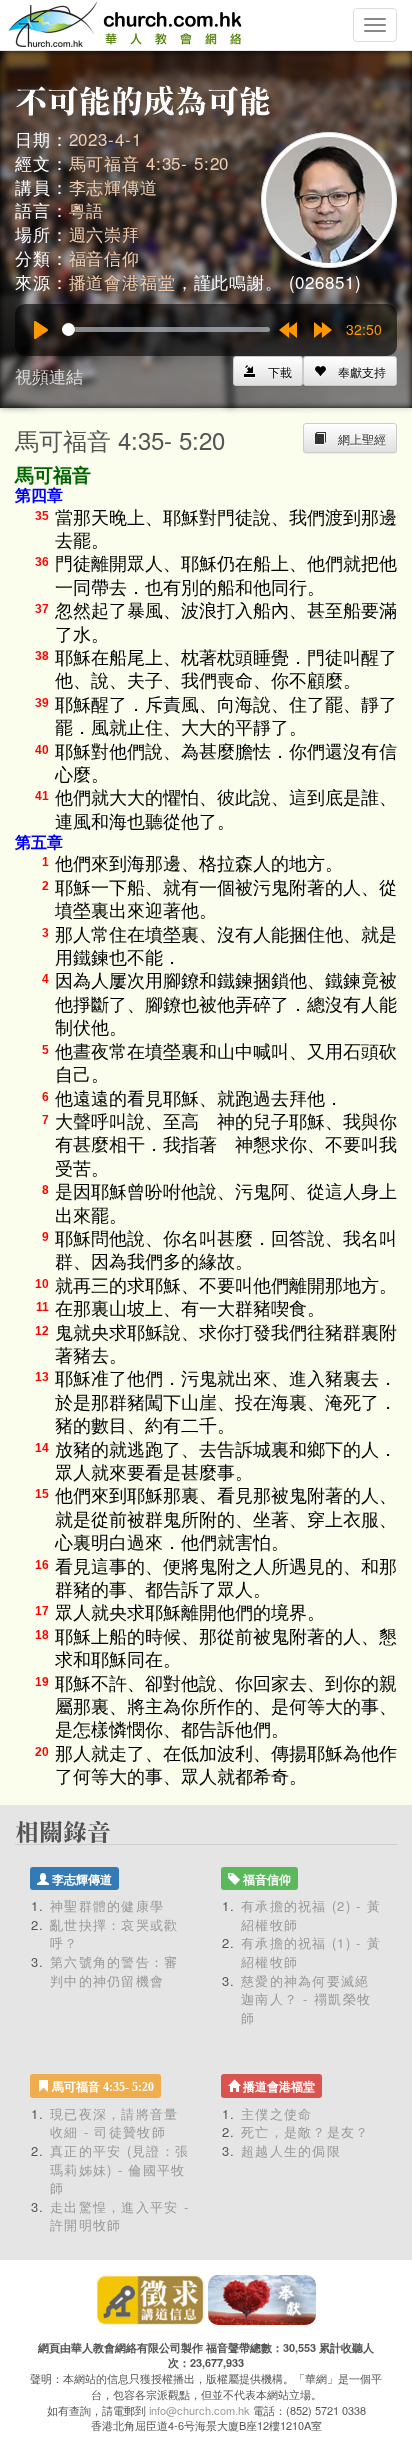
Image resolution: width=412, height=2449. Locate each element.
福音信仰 (104, 257)
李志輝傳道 (113, 186)
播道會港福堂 (122, 281)
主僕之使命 (277, 2113)
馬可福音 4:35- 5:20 (149, 162)
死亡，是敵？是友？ (305, 2131)
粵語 (87, 209)
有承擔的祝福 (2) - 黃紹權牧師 (311, 1915)
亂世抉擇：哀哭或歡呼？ (114, 1934)
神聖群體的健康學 (107, 1905)
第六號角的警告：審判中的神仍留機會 (114, 1971)
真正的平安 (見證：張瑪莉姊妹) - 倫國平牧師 (119, 2169)
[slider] (166, 329)
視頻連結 (49, 375)
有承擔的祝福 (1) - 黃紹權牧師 (311, 1952)
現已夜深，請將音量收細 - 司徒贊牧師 (114, 2123)
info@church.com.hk (199, 2410)
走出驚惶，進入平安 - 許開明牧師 (119, 2216)
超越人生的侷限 (291, 2150)
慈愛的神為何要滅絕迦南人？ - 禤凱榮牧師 (306, 1999)
